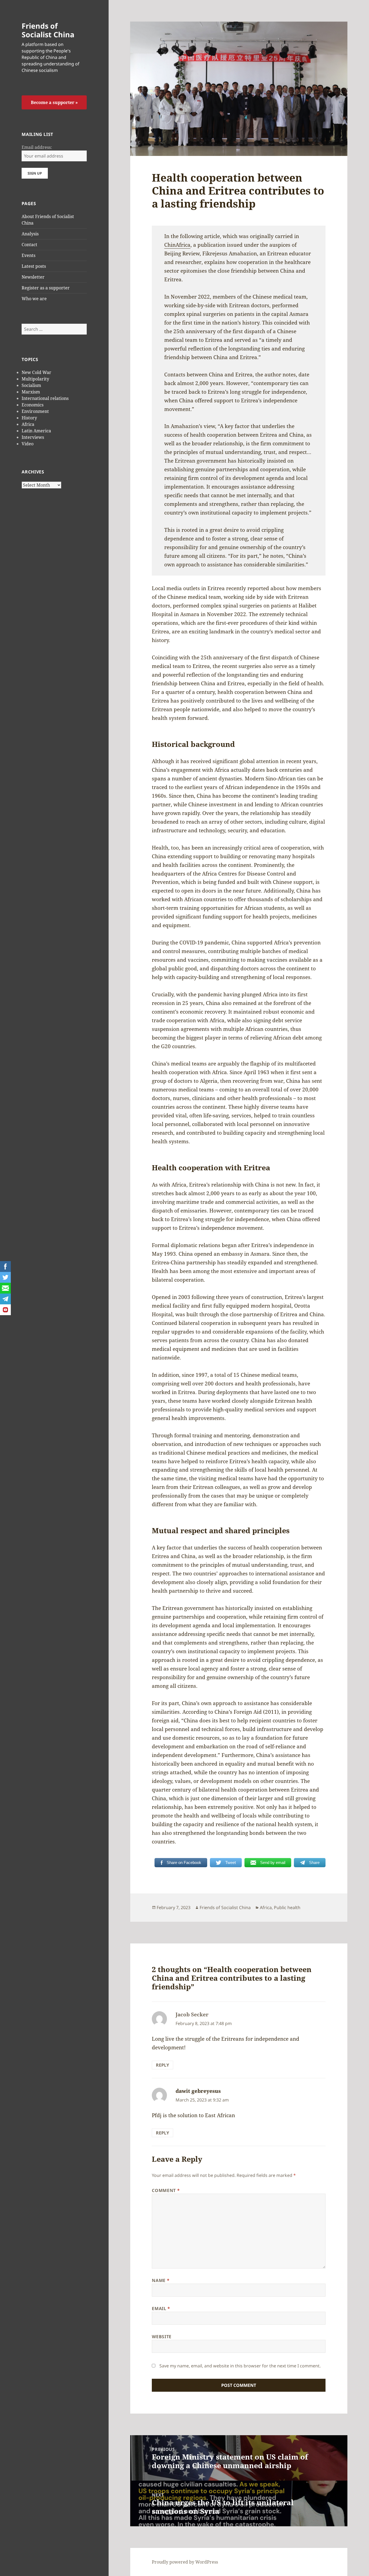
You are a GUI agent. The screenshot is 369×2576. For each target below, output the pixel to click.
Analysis (30, 234)
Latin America (36, 431)
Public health (287, 1907)
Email (161, 2308)
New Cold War (36, 372)
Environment (35, 411)
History (29, 418)
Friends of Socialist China (48, 30)
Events (28, 255)
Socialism (31, 385)
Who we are (34, 299)
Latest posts (34, 266)
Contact (29, 245)
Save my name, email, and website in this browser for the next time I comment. (240, 2366)
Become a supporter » (54, 102)
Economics (33, 405)
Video (28, 444)
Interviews (33, 437)
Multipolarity (35, 379)
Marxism (31, 392)
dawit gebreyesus (198, 2091)
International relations (45, 398)
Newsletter (33, 277)
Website (162, 2337)
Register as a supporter (46, 288)
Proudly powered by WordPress (185, 2562)
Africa (28, 424)
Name (161, 2280)
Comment (166, 2190)
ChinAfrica (177, 245)
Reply (162, 2065)
